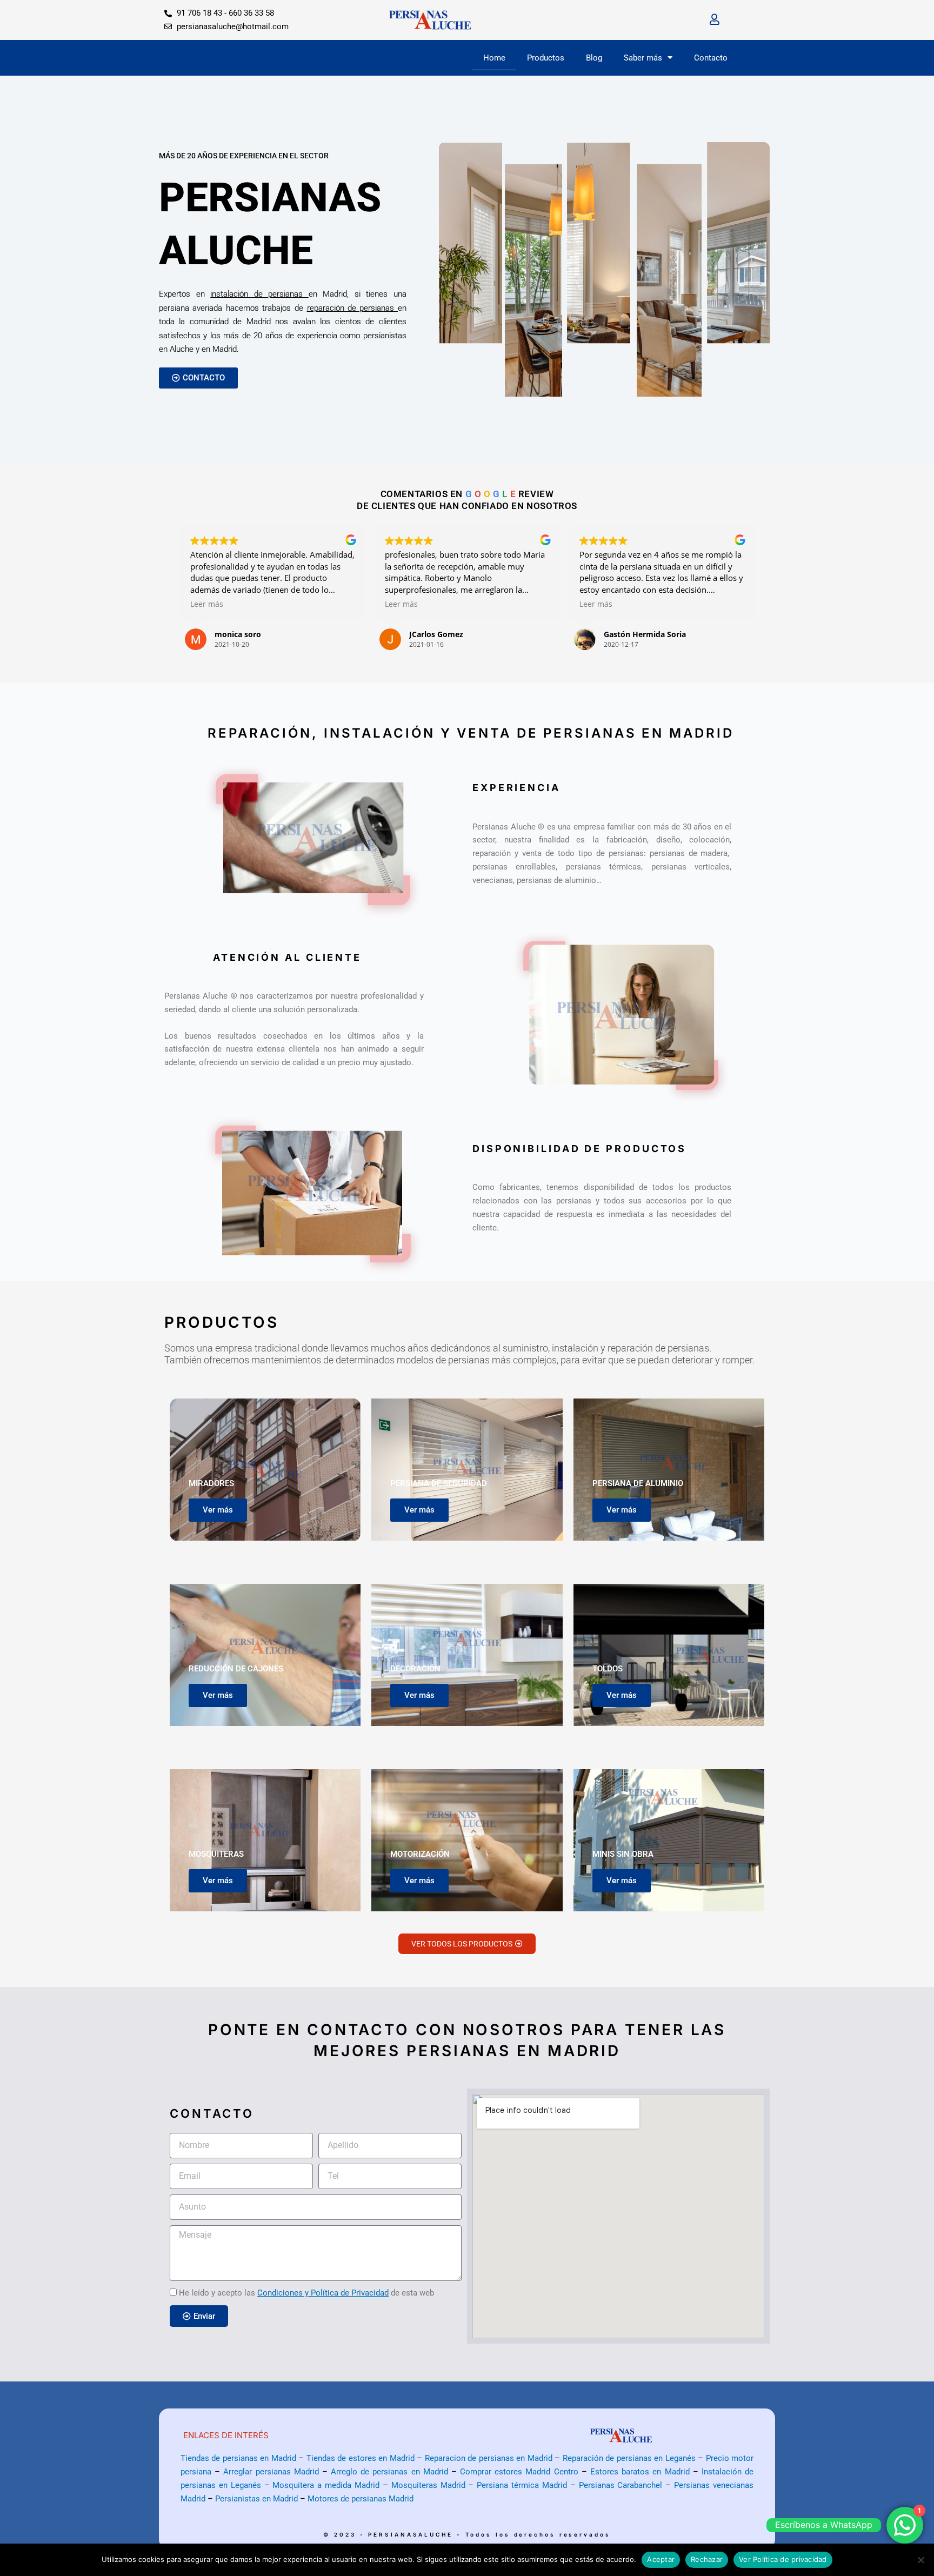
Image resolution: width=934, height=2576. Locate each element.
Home (494, 58)
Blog (594, 58)
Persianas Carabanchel (621, 2485)
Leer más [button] (207, 604)
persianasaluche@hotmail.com (233, 26)
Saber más (643, 58)
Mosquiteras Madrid (428, 2485)
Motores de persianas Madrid (361, 2499)
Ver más (218, 1510)
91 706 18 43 (201, 13)
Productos (546, 58)
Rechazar (707, 2559)
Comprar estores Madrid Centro (519, 2472)
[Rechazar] (920, 2560)
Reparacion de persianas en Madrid (489, 2458)
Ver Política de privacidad (783, 2559)
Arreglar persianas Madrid (271, 2472)
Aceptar (661, 2559)
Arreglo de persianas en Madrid (389, 2472)
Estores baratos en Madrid (640, 2472)
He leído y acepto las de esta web (306, 2293)
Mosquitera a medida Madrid (326, 2485)
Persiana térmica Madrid (522, 2485)
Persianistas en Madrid (256, 2499)
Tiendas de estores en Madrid (361, 2458)
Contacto (711, 58)
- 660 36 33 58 (249, 13)
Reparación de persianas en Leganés (629, 2458)
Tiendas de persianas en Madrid (238, 2458)
